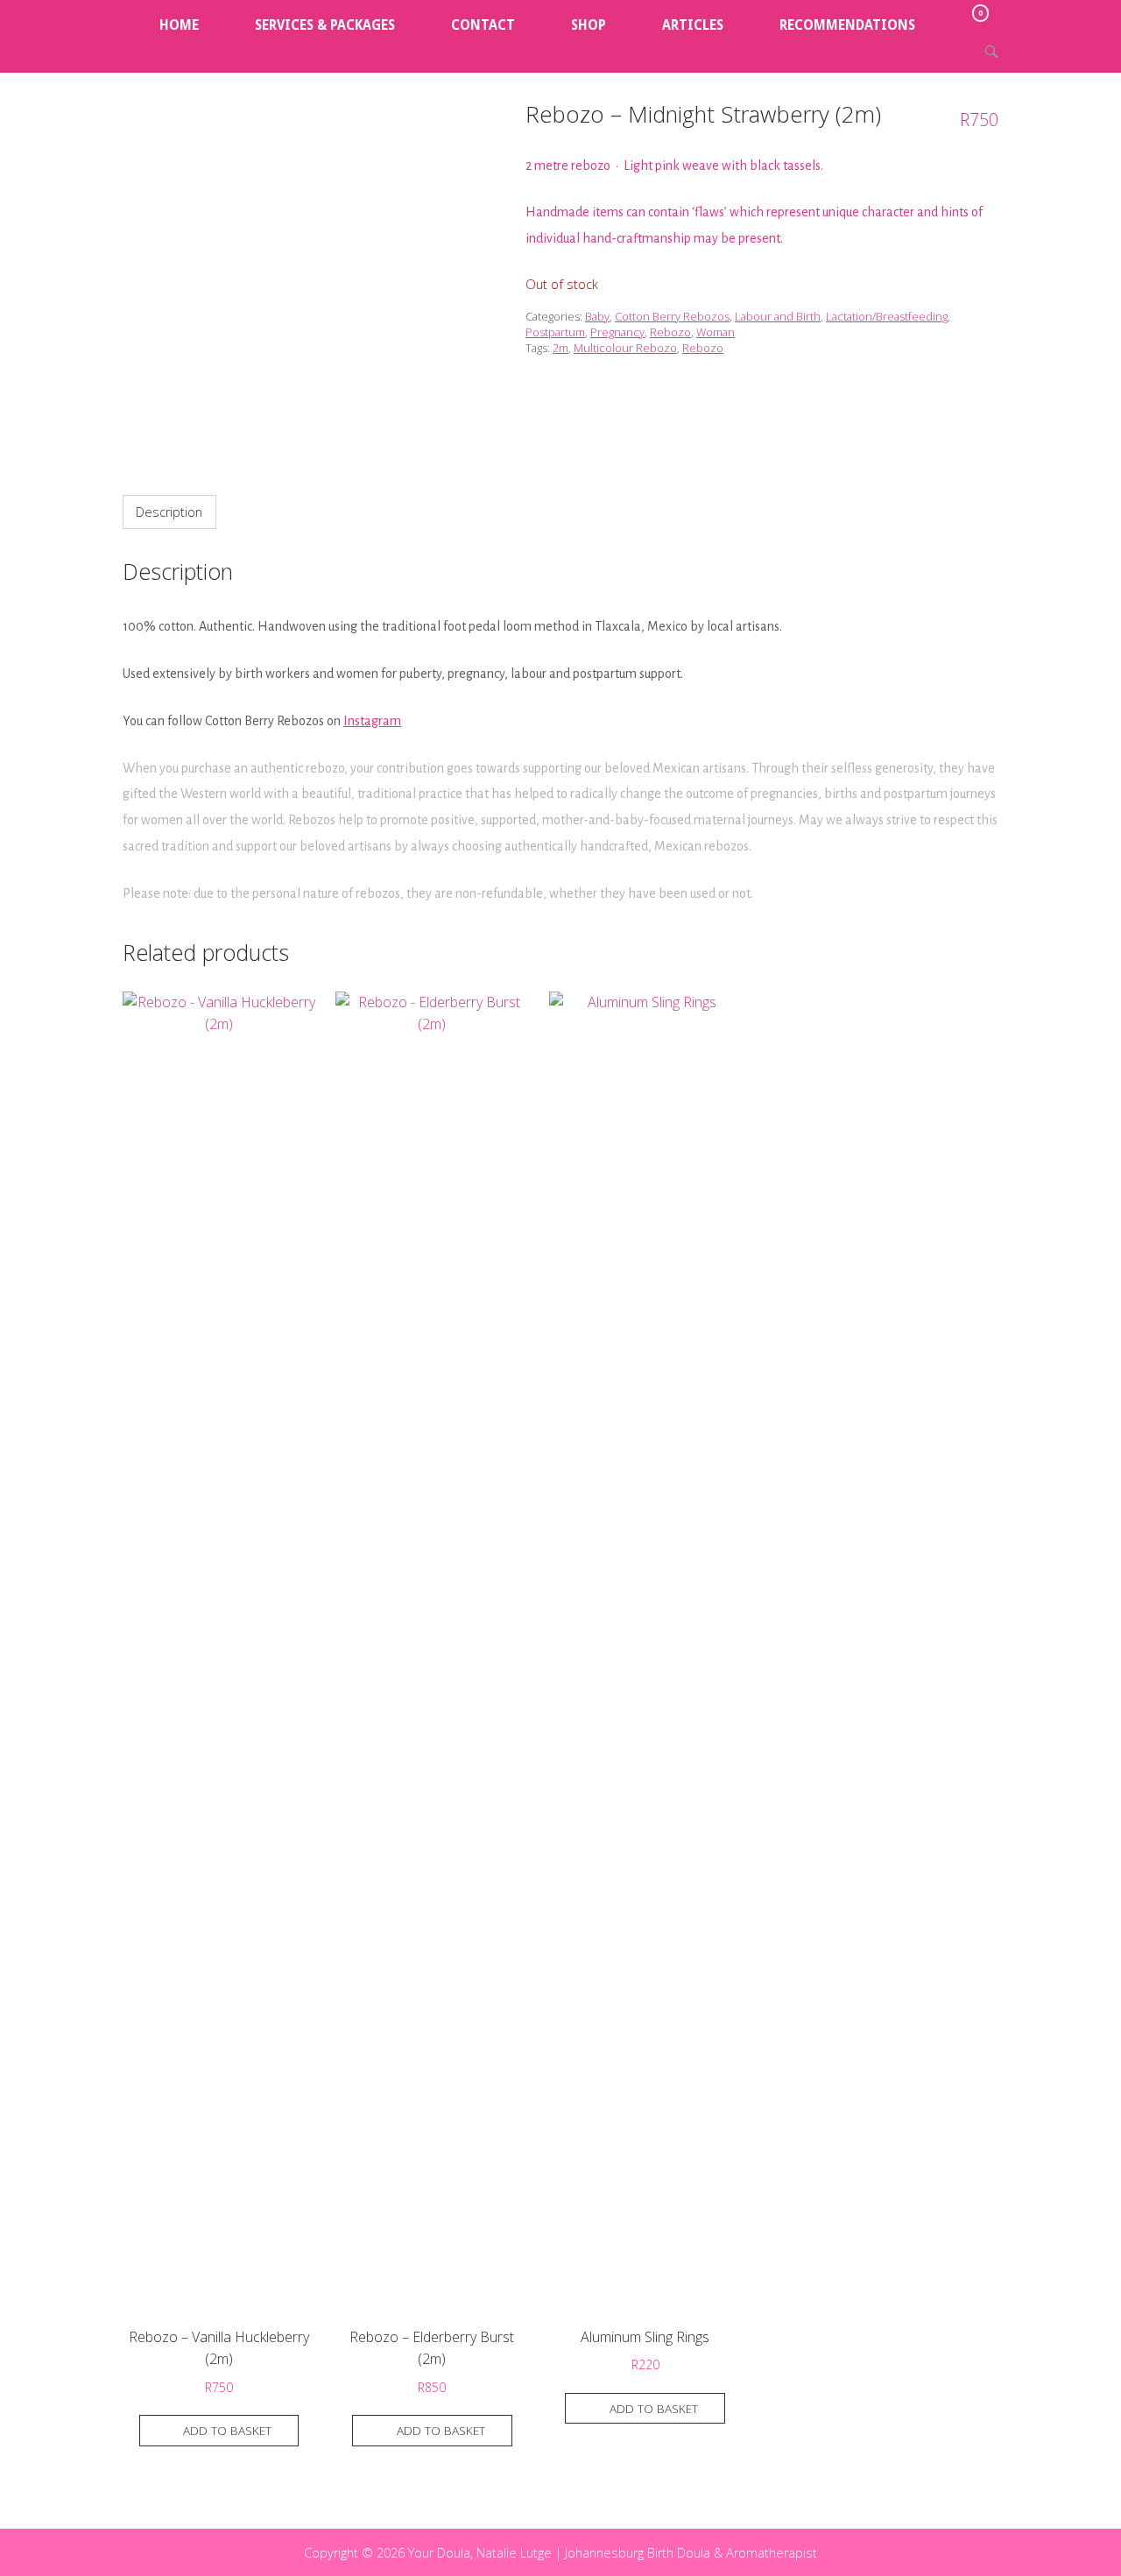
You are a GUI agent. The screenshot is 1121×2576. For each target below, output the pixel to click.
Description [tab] (169, 512)
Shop (589, 25)
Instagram (372, 721)
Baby (597, 316)
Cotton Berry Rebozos (672, 316)
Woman (716, 332)
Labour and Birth (778, 316)
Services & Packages (325, 25)
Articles (693, 25)
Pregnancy (617, 332)
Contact (483, 25)
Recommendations (847, 25)
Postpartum (555, 332)
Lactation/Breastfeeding (887, 316)
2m (560, 348)
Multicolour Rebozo (625, 348)
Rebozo (670, 332)
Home (179, 25)
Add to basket (227, 2430)
